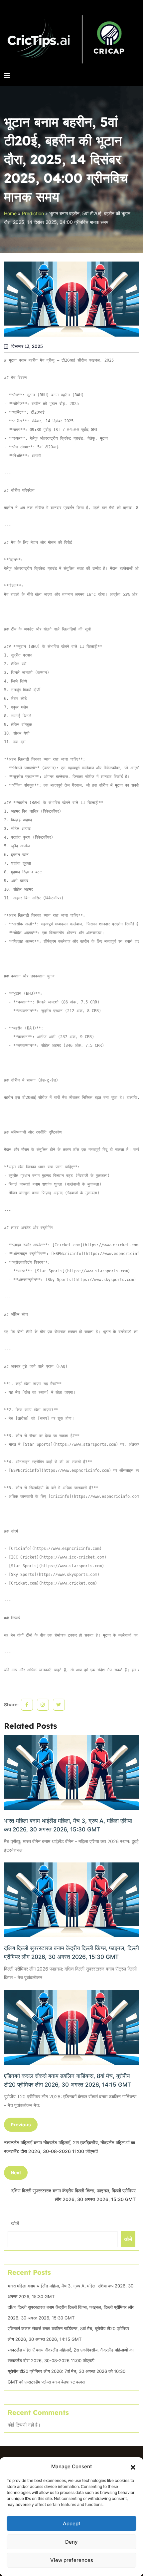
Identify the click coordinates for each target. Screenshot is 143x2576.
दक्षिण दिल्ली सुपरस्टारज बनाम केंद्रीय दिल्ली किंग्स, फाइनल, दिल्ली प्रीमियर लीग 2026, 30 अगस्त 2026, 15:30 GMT (71, 1953)
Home (10, 213)
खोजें (15, 2223)
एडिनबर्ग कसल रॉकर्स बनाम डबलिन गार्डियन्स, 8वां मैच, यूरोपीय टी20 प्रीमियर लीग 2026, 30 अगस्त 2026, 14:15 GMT (68, 2080)
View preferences (72, 2560)
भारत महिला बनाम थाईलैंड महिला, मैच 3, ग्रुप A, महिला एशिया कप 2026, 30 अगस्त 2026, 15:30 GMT (68, 1825)
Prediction (33, 213)
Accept (72, 2523)
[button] (133, 2467)
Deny (71, 2542)
